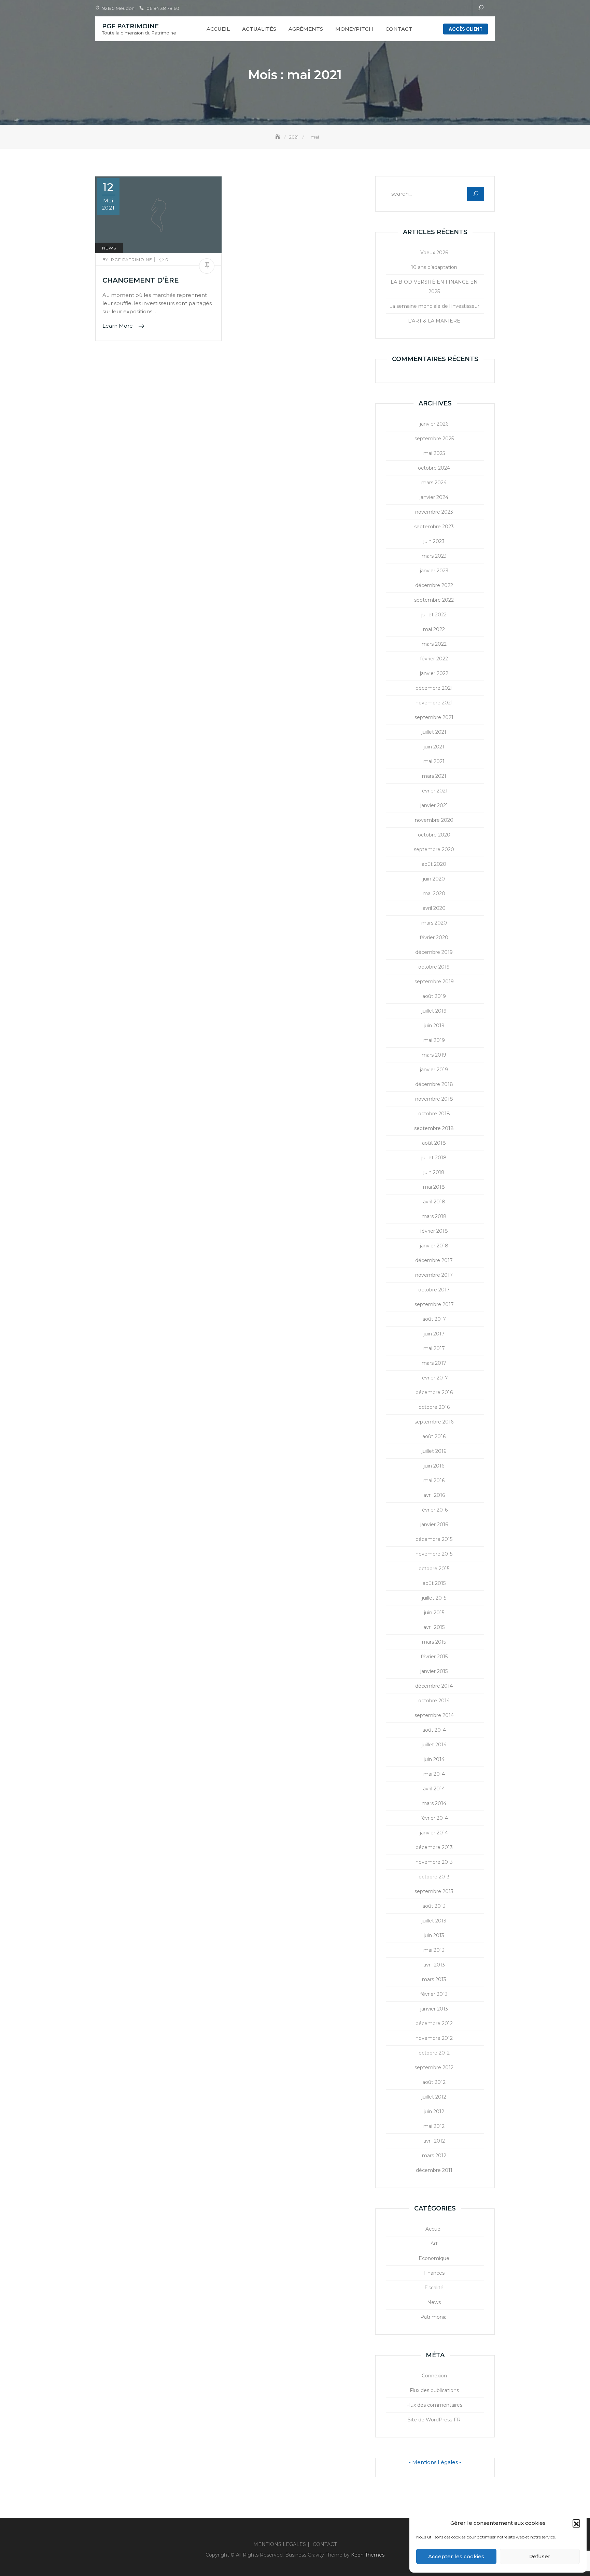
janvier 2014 (434, 1833)
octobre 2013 (434, 1877)
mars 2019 (434, 1055)
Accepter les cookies (456, 2556)
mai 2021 (434, 761)
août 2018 (434, 1143)
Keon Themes (368, 2555)
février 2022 (434, 659)
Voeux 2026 (434, 253)
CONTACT (399, 29)
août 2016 (434, 1436)
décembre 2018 (434, 1084)
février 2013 (434, 1994)
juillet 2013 (434, 1921)
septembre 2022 (434, 600)
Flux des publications (434, 2390)
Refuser (540, 2556)
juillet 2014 (434, 1745)
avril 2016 (434, 1495)
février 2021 (434, 791)
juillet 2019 (434, 1011)
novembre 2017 (434, 1275)
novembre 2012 (434, 2038)
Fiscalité (434, 2288)
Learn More (118, 326)
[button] (576, 2523)
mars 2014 (434, 1803)
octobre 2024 (434, 468)
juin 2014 (434, 1759)
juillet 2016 (434, 1451)
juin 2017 (434, 1334)
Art (434, 2244)
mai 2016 (434, 1480)
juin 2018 (434, 1172)
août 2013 (434, 1906)
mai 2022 (434, 629)
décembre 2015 (434, 1539)
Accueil (218, 29)
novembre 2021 (434, 703)
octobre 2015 (434, 1569)
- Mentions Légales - (435, 2462)
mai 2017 (434, 1348)
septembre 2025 (434, 439)
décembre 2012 (434, 2023)
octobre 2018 (434, 1114)
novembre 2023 (434, 512)
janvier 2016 (434, 1525)
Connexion (434, 2376)
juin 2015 (434, 1613)
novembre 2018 (434, 1099)
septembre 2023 (434, 527)
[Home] (278, 137)
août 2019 (434, 996)
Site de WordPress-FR (434, 2420)
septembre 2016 (434, 1422)
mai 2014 (434, 1774)
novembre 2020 (434, 820)
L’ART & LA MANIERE (434, 321)
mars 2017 (434, 1363)
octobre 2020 (434, 835)
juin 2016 (434, 1466)
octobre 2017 (434, 1290)
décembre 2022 (434, 585)
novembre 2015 (434, 1554)
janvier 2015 (434, 1671)
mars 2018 (434, 1216)
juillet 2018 (434, 1158)
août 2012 (434, 2082)
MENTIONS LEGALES (280, 2544)
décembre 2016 (434, 1392)
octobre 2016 (434, 1407)
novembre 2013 (434, 1862)
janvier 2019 (434, 1070)
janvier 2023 (434, 571)
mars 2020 (434, 923)
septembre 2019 (434, 982)
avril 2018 (434, 1202)
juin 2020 (434, 879)
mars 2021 (434, 776)
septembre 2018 (434, 1128)
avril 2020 (434, 908)
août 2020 (434, 864)
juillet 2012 (434, 2097)
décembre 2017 (434, 1260)
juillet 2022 (434, 615)
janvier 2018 (434, 1246)
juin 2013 (434, 1935)
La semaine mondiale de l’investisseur (434, 306)
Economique (434, 2258)
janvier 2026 (434, 424)
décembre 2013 (434, 1847)
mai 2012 (434, 2126)
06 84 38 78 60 (163, 8)
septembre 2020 (434, 849)
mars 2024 (434, 483)
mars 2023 (434, 556)
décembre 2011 (434, 2170)
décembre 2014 (434, 1686)
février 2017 (434, 1378)
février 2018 (434, 1231)
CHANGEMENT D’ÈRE (141, 280)
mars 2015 (434, 1642)
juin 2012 (434, 2112)
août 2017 (434, 1319)
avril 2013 (434, 1965)
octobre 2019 (434, 967)
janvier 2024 (434, 497)
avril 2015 (434, 1627)
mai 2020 (434, 893)
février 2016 (434, 1510)
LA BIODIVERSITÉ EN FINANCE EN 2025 (434, 287)
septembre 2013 (434, 1891)
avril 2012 (434, 2141)
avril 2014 (434, 1789)
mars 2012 (434, 2156)
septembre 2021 (434, 717)
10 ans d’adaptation (434, 267)
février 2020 (434, 938)
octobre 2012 (434, 2053)
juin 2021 (434, 747)
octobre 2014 (434, 1701)
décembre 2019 (434, 952)
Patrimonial (434, 2317)
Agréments (306, 29)
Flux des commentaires (434, 2405)
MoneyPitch (354, 29)
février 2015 (434, 1657)
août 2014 (434, 1730)
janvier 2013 (434, 2009)
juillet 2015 (434, 1598)
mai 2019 (434, 1040)
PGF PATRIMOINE (130, 26)
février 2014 (434, 1818)
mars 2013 (434, 1979)
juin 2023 (434, 541)
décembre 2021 (434, 688)
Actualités (259, 29)
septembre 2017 (434, 1304)
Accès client (466, 29)
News (109, 248)
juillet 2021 (434, 732)
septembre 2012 (434, 2067)
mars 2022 (434, 644)
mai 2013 (434, 1950)
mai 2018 (434, 1187)
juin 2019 (434, 1026)
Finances (434, 2273)
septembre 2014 (434, 1715)
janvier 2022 (434, 673)
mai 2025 (434, 453)
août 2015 (434, 1583)
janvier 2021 (434, 805)
